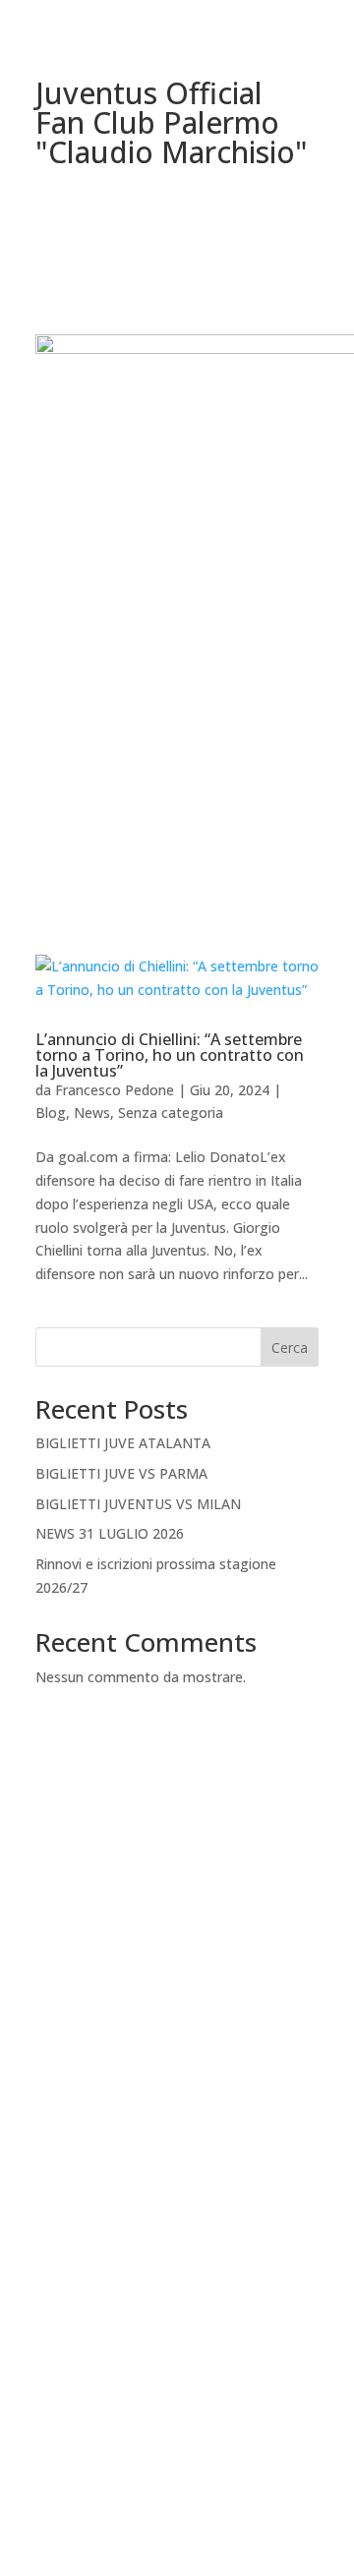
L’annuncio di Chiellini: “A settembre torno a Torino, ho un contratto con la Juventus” (170, 1055)
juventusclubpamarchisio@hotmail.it (177, 2485)
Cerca (290, 1347)
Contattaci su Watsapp (177, 2390)
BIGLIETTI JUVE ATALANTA (123, 1443)
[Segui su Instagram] (197, 2313)
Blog (51, 1112)
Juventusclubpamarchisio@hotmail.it (177, 2041)
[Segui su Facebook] (157, 2313)
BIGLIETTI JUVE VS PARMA (121, 1473)
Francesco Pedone (115, 1090)
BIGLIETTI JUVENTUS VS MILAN (138, 1504)
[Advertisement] (177, 711)
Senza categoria (171, 1112)
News (92, 1112)
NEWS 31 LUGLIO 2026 (110, 1533)
